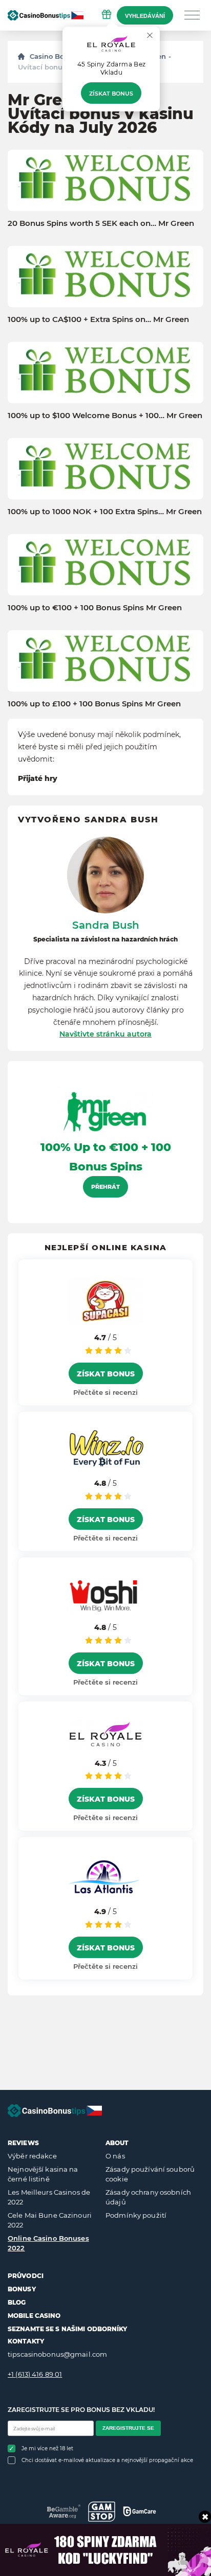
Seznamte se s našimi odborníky (68, 2329)
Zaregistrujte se (128, 2428)
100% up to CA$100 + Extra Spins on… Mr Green (98, 319)
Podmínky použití (136, 2215)
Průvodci (26, 2276)
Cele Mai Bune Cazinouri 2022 (50, 2220)
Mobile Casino (34, 2316)
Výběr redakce (32, 2156)
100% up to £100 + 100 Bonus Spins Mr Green (94, 704)
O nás (115, 2156)
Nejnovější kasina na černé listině (43, 2174)
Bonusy (22, 2289)
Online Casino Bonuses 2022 (48, 2243)
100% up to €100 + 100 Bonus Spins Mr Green (95, 608)
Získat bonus (111, 94)
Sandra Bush (106, 925)
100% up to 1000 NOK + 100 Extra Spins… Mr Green (105, 512)
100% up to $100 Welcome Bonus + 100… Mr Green (105, 416)
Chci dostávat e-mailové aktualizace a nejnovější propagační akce (107, 2460)
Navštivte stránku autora (105, 1034)
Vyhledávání (145, 16)
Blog (17, 2302)
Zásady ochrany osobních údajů (148, 2197)
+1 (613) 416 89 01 (35, 2374)
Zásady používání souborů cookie (150, 2174)
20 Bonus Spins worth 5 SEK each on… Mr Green (101, 223)
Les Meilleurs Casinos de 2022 (49, 2197)
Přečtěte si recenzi (105, 1392)
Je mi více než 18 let (47, 2448)
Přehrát (105, 1187)
